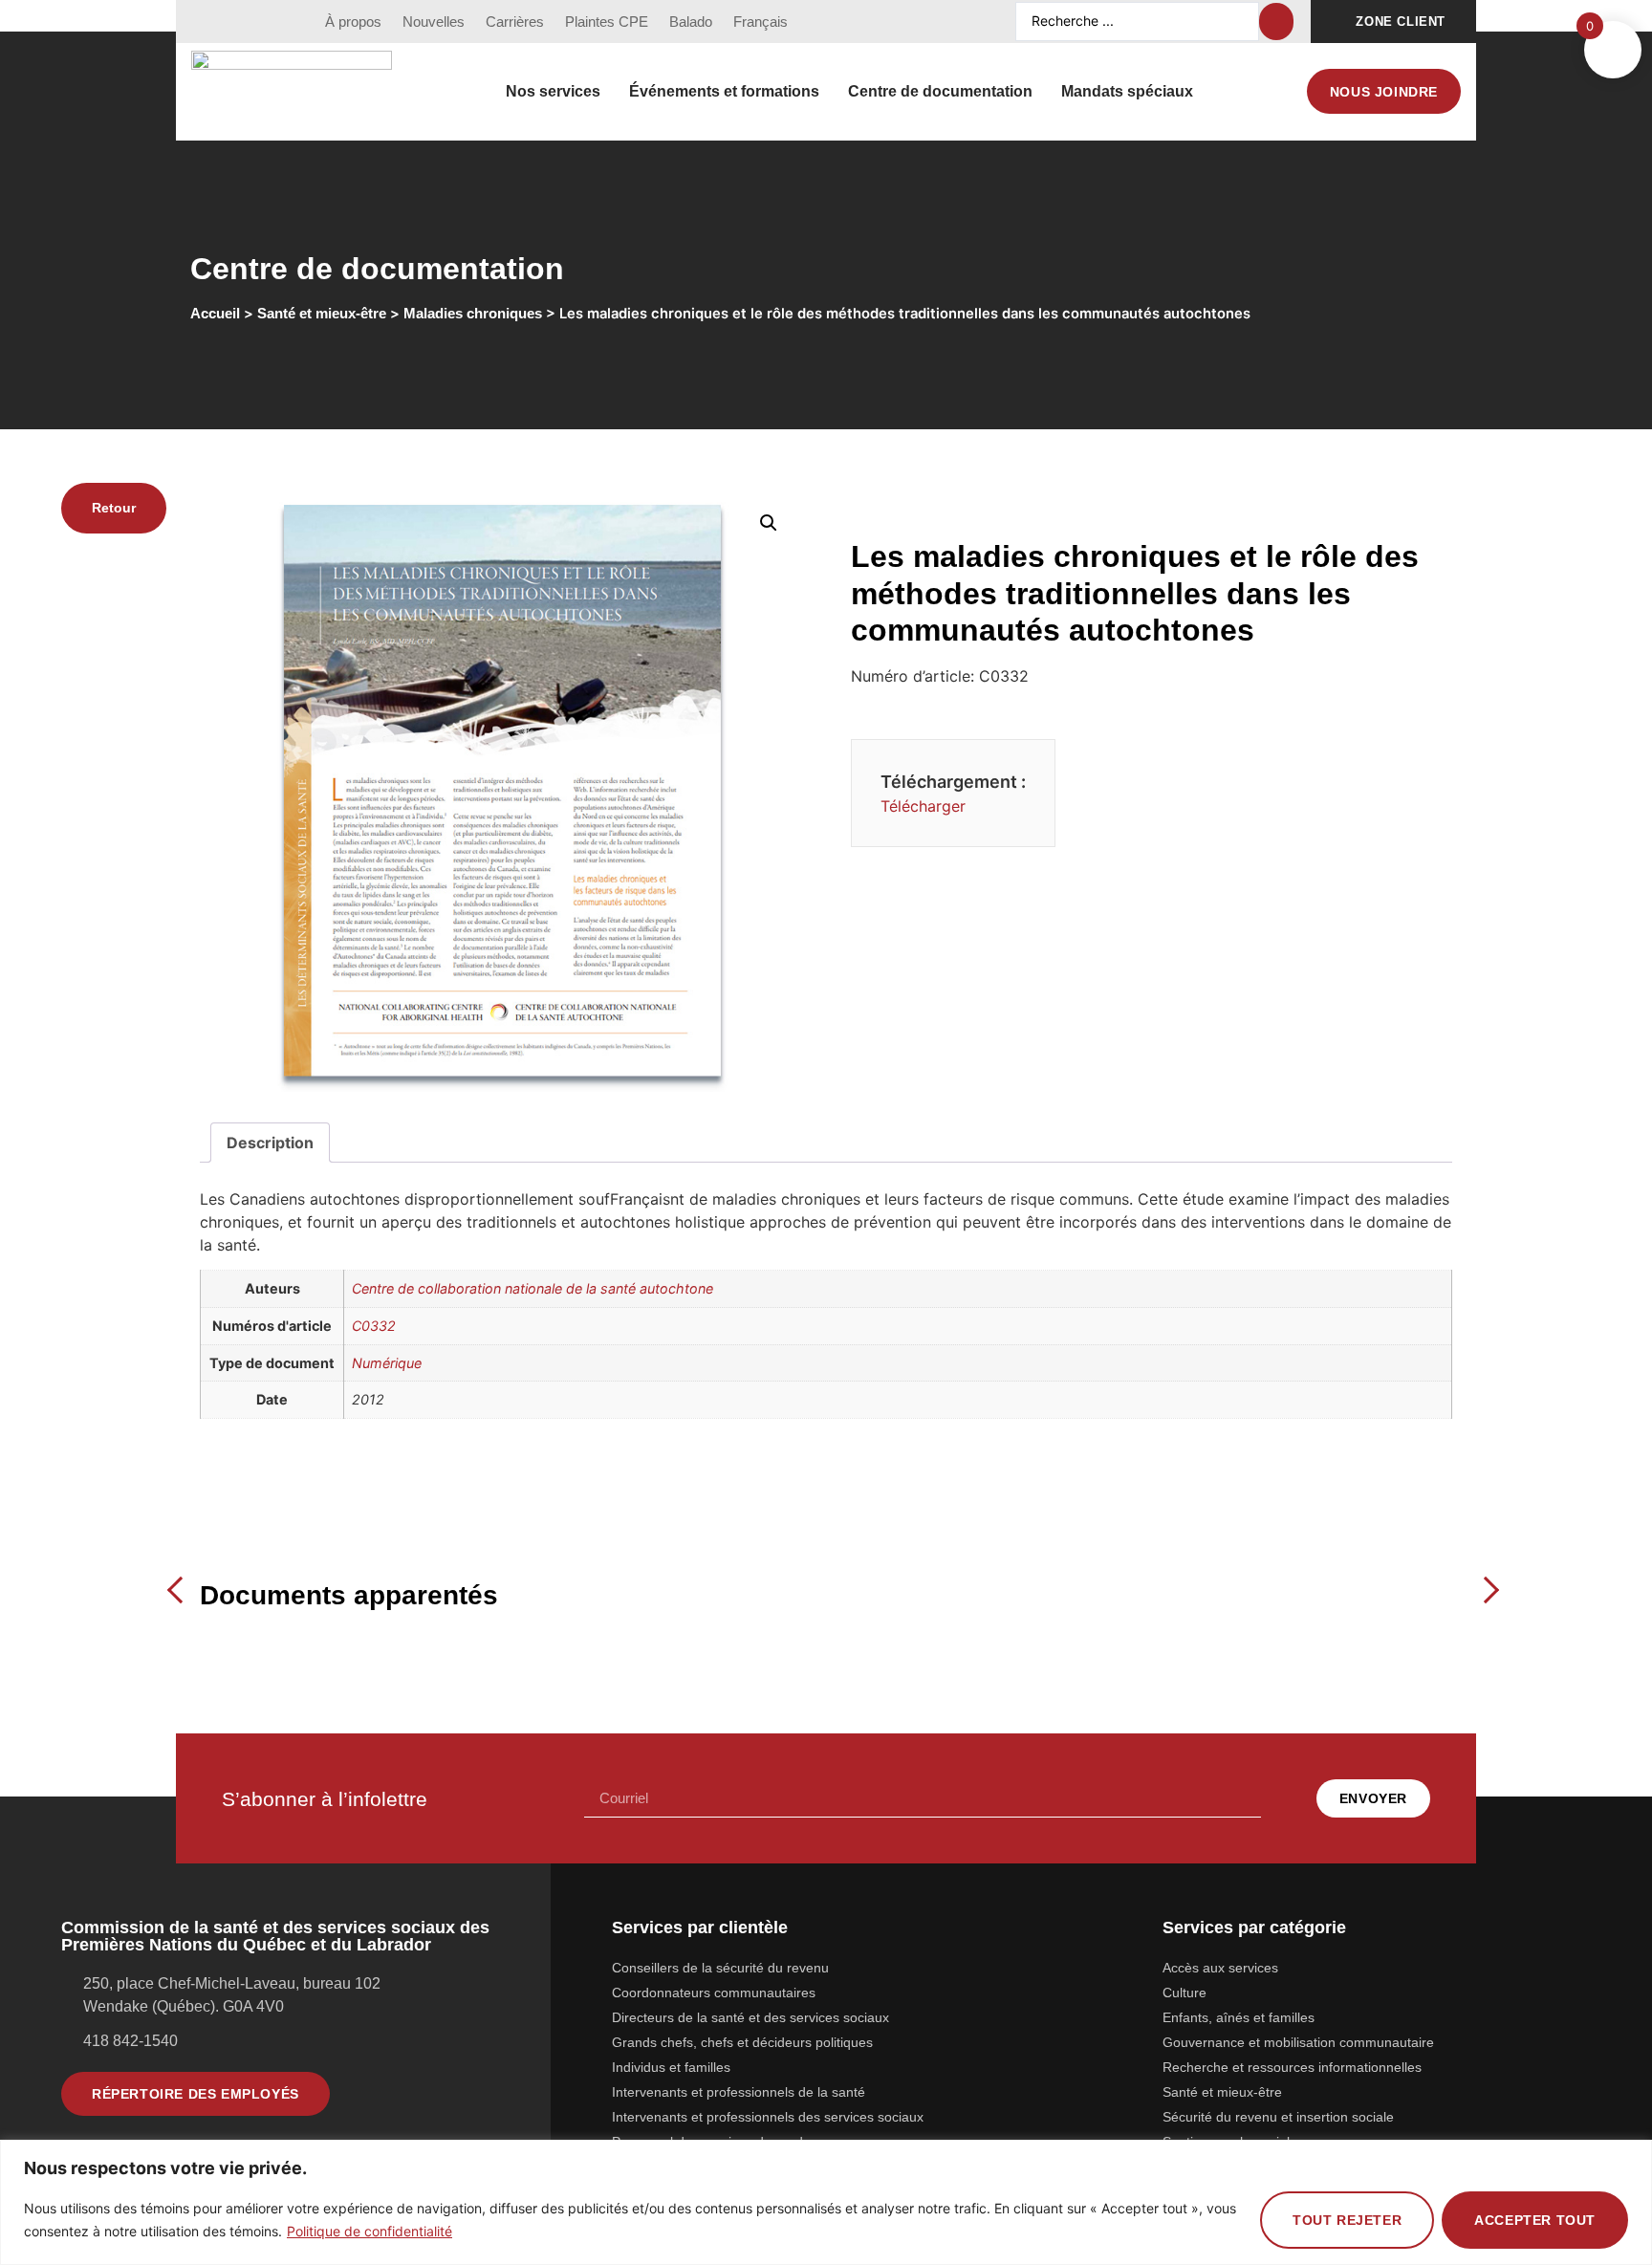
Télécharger (923, 806)
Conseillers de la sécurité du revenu (720, 1968)
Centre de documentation (940, 91)
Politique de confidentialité (370, 2231)
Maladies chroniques (473, 314)
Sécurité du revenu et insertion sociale (1278, 2117)
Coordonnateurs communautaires (714, 1993)
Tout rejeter (1347, 2220)
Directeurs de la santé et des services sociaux (750, 2017)
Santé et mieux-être (1222, 2092)
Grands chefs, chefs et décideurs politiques (742, 2042)
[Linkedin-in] (277, 22)
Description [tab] (270, 1143)
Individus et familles (671, 2067)
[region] (826, 2202)
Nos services (553, 91)
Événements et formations (724, 91)
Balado (691, 22)
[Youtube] (242, 22)
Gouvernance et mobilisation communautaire (1298, 2042)
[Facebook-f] (206, 22)
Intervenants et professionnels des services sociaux (768, 2117)
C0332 (374, 1326)
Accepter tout (1535, 2220)
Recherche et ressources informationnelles (1292, 2067)
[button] (769, 523)
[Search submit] (1276, 22)
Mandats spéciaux (1127, 91)
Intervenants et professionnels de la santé (739, 2092)
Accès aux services (1220, 1968)
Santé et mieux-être (322, 314)
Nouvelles (434, 22)
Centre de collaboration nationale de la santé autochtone (533, 1288)
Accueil (215, 314)
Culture (1185, 1993)
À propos (353, 22)
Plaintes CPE (607, 22)
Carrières (515, 22)
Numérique (387, 1363)
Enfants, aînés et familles (1239, 2017)
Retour (114, 508)
